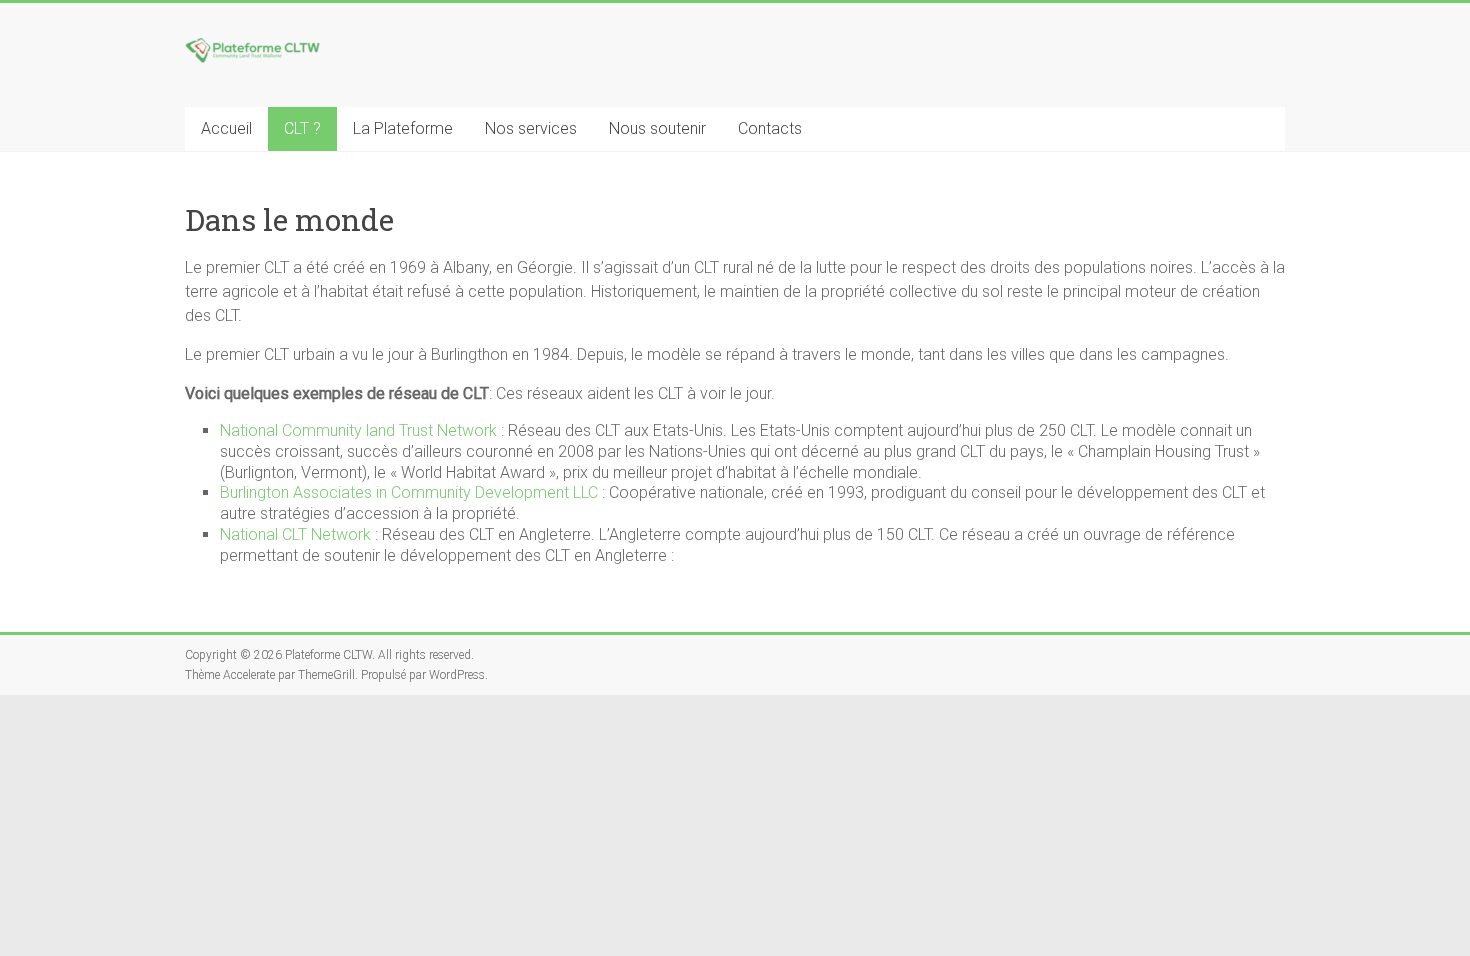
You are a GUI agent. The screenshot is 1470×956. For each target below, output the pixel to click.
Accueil (226, 128)
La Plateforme (403, 128)
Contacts (770, 128)
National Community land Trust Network (358, 430)
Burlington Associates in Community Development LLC (409, 492)
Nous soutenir (657, 128)
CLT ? (302, 128)
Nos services (531, 128)
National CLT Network (295, 534)
